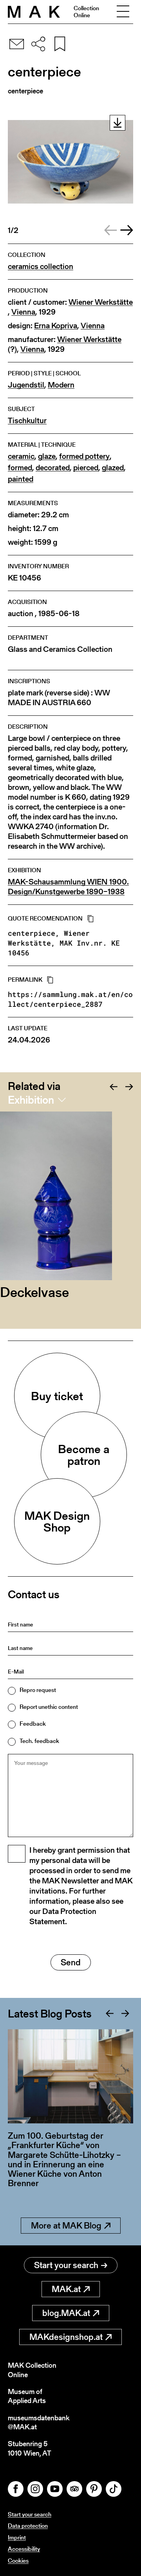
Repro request (38, 1690)
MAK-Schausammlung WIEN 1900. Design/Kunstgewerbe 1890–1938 (68, 887)
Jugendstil (26, 385)
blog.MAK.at (66, 2313)
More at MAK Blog (66, 2226)
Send (71, 1962)
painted (21, 479)
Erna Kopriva (56, 326)
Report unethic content (49, 1707)
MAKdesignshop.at (66, 2337)
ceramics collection (41, 267)
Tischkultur (27, 421)
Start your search (66, 2265)
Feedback (33, 1724)
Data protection (28, 2526)
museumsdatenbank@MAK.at (39, 2422)
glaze (47, 456)
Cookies (18, 2561)
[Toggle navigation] (123, 12)
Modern (61, 385)
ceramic (21, 456)
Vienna (23, 312)
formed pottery (84, 456)
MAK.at (66, 2289)
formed (20, 468)
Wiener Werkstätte (101, 302)
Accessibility (24, 2549)
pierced (86, 468)
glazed (113, 468)
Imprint (17, 2537)
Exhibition (31, 1100)
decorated (53, 468)
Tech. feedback (39, 1741)
